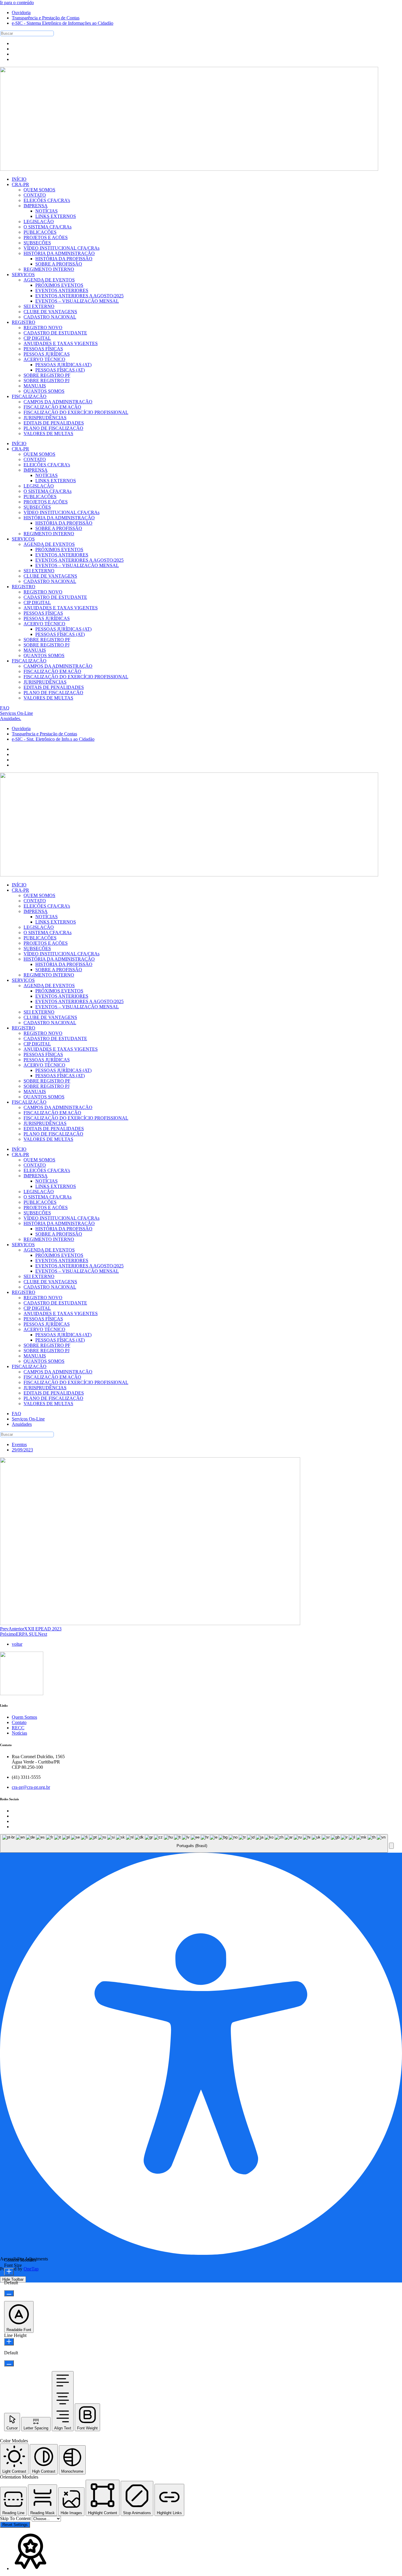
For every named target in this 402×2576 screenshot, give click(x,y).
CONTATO (35, 459)
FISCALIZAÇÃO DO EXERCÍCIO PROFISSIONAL (76, 677)
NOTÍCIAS (46, 475)
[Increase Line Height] (9, 2342)
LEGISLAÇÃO (39, 486)
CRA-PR (20, 449)
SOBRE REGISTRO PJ (46, 645)
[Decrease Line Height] (9, 2363)
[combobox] (194, 1844)
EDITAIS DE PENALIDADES (54, 687)
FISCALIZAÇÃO (29, 661)
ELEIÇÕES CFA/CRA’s (47, 465)
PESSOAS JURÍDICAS (47, 618)
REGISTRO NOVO (43, 592)
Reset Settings (15, 2525)
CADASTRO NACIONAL (50, 581)
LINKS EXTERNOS (56, 481)
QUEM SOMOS (39, 454)
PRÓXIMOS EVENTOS (59, 549)
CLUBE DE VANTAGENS (50, 576)
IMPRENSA (36, 470)
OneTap (31, 2269)
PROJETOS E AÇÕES (46, 502)
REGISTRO (24, 587)
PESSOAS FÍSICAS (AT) (60, 634)
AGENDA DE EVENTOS (49, 544)
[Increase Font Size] (9, 2272)
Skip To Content (16, 2518)
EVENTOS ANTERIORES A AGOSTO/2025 (79, 560)
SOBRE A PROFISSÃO (59, 528)
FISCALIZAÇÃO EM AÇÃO (52, 671)
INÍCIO (19, 444)
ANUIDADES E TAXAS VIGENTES (61, 608)
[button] (391, 1846)
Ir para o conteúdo (17, 3)
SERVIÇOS (23, 539)
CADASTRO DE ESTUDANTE (55, 597)
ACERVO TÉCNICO (44, 624)
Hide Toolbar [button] (13, 2279)
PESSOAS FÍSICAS (43, 613)
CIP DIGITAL (37, 602)
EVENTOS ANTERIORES (62, 555)
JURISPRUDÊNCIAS (45, 682)
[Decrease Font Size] (9, 2293)
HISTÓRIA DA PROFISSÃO (64, 523)
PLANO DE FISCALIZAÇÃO (53, 693)
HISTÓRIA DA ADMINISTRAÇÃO (59, 518)
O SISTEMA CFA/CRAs (48, 491)
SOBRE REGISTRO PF (47, 640)
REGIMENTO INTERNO (49, 534)
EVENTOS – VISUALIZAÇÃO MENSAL (77, 565)
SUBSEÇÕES (37, 507)
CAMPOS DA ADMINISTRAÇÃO (58, 666)
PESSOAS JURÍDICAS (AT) (63, 629)
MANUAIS (35, 650)
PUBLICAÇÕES (40, 497)
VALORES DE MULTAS (48, 698)
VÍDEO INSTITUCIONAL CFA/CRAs (62, 512)
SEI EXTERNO (39, 571)
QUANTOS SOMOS (44, 655)
